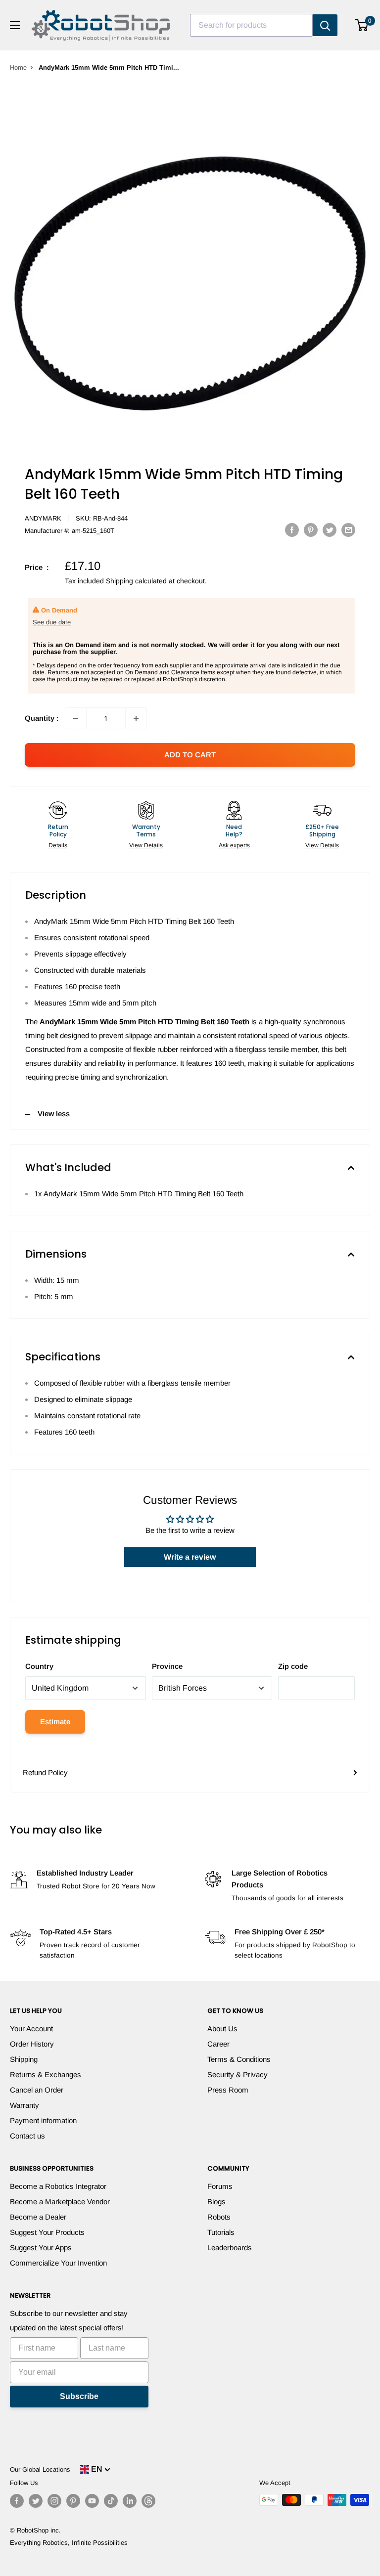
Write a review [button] (190, 1557)
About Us (222, 2029)
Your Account (31, 2029)
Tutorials (221, 2232)
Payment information (43, 2120)
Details (58, 845)
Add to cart (190, 755)
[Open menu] (15, 25)
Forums (220, 2186)
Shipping (24, 2059)
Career (218, 2044)
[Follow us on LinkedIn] (130, 2501)
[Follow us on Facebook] (17, 2501)
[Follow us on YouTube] (92, 2501)
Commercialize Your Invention (58, 2263)
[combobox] (251, 25)
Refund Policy (45, 1772)
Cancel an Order (37, 2090)
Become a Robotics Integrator (58, 2186)
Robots (219, 2217)
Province (167, 1666)
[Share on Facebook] (292, 530)
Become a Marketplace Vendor (60, 2202)
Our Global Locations (40, 2469)
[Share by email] (348, 530)
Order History (32, 2044)
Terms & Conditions (239, 2059)
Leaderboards (230, 2248)
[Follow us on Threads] (148, 2501)
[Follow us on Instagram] (54, 2501)
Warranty (24, 2105)
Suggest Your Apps (41, 2248)
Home (18, 67)
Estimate (55, 1722)
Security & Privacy (237, 2074)
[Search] (325, 25)
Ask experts (234, 845)
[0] (362, 25)
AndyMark (43, 518)
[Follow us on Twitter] (36, 2501)
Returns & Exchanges (46, 2074)
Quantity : (42, 718)
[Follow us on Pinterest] (73, 2501)
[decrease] (76, 718)
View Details (146, 845)
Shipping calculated (136, 581)
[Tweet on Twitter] (330, 530)
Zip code (293, 1666)
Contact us (27, 2136)
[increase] (136, 718)
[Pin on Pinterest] (311, 530)
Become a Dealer (38, 2217)
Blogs (216, 2202)
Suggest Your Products (47, 2232)
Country (39, 1666)
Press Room (228, 2090)
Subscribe (79, 2396)
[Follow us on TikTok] (111, 2501)
